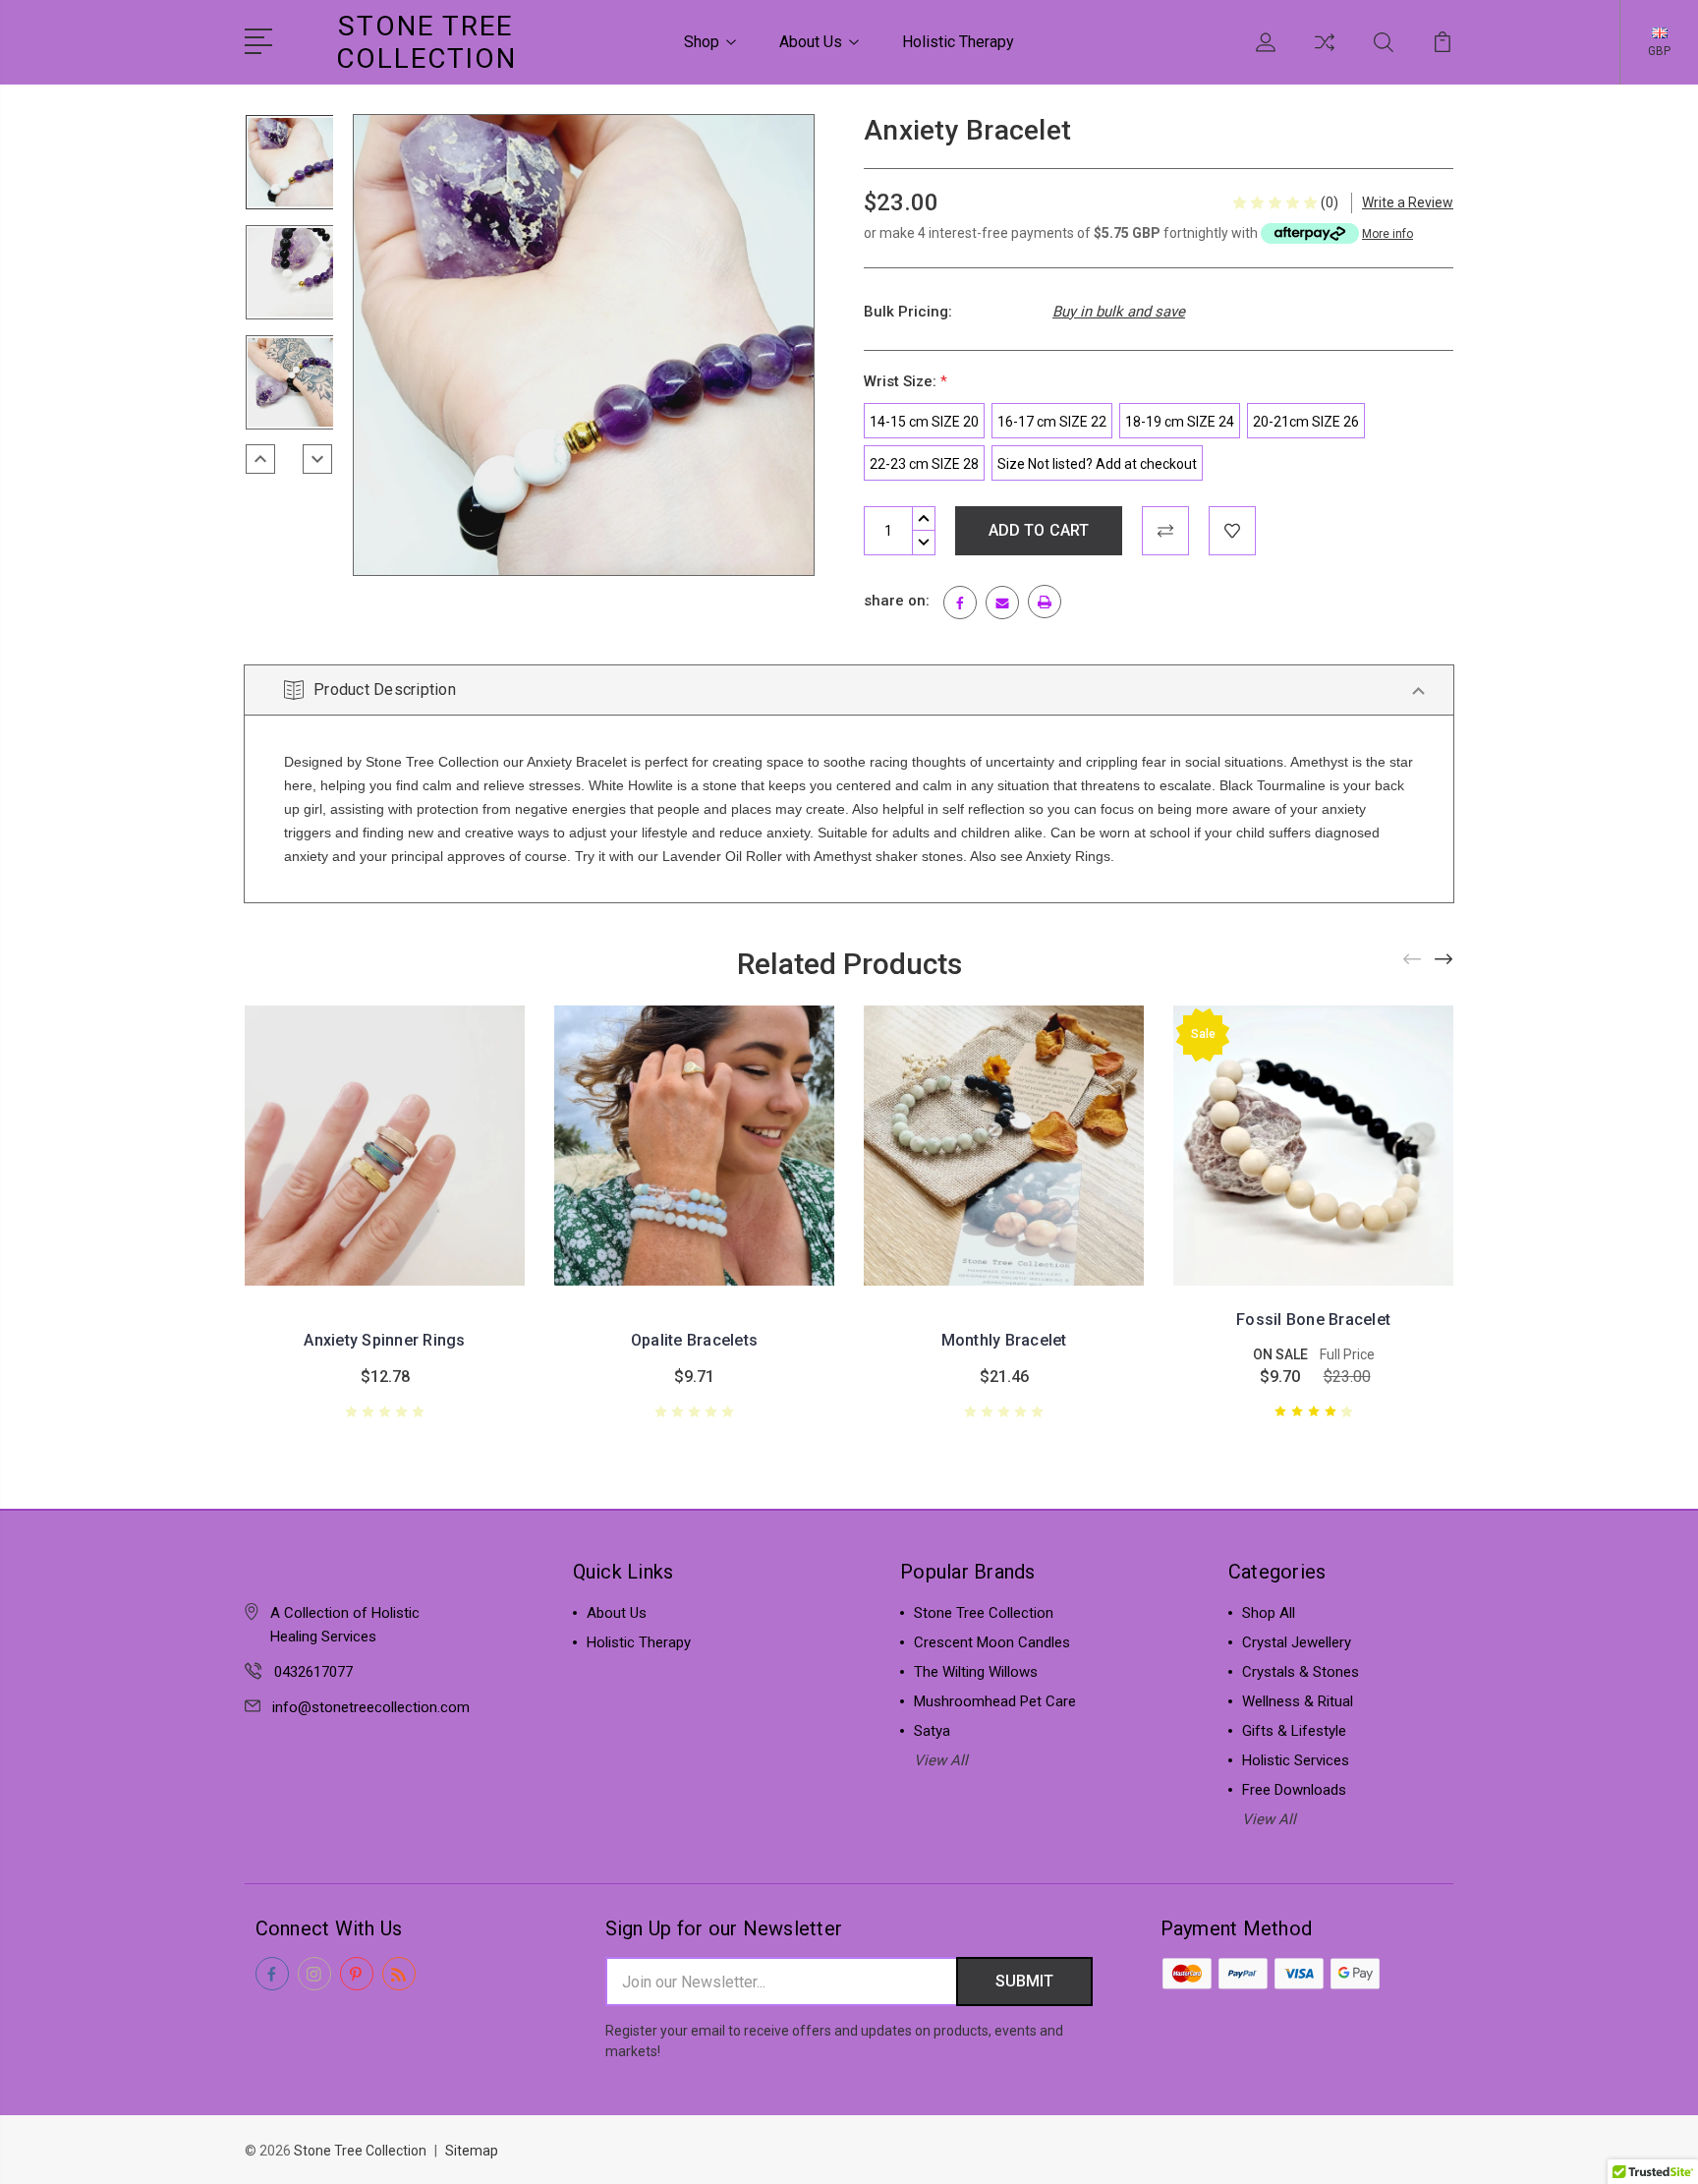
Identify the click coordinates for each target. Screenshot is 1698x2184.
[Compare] (1325, 54)
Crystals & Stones (1301, 1672)
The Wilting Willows (976, 1672)
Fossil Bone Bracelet (1313, 1320)
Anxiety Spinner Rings (384, 1340)
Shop (702, 42)
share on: (897, 601)
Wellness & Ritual (1298, 1701)
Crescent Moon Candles (992, 1642)
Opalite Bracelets (694, 1340)
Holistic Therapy (958, 42)
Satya (932, 1731)
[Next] (317, 459)
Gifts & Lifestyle (1294, 1731)
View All (941, 1760)
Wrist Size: (906, 381)
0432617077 (313, 1672)
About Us (811, 42)
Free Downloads (1294, 1790)
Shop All (1269, 1613)
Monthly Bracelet (1004, 1340)
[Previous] (260, 459)
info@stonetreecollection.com (371, 1707)
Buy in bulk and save (1119, 312)
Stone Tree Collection (984, 1613)
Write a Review (1408, 202)
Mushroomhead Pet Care (995, 1701)
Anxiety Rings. (1070, 856)
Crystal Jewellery (1297, 1642)
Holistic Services (1296, 1760)
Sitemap (472, 2151)
